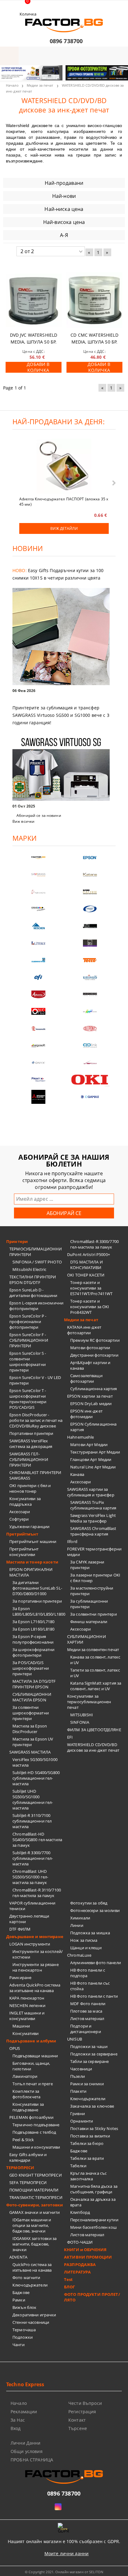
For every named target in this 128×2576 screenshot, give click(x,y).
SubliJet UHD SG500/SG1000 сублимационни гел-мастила (33, 1800)
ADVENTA (18, 2257)
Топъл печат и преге (33, 2084)
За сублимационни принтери (89, 1604)
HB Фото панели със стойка (90, 1986)
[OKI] (90, 1080)
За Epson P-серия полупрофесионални (33, 1639)
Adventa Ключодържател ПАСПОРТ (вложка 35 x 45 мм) (64, 501)
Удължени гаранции (29, 1527)
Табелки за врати (87, 2158)
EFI (70, 1737)
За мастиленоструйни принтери (92, 1591)
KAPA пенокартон (27, 1998)
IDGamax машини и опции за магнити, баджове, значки (32, 2225)
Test (69, 2279)
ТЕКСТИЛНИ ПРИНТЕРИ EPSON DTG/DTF (33, 1280)
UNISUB (75, 2039)
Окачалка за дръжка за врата (93, 2202)
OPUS (15, 2048)
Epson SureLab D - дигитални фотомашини (33, 1293)
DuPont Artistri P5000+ (89, 1254)
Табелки (78, 2166)
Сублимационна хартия (94, 1389)
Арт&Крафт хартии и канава (90, 1365)
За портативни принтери (37, 1601)
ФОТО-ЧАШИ (80, 2242)
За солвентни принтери (94, 1614)
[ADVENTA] (38, 994)
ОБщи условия (27, 2451)
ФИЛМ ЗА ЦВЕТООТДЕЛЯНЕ (94, 1730)
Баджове (21, 2292)
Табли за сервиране (89, 2061)
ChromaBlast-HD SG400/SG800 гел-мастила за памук (37, 1840)
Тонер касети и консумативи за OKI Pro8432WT (90, 1307)
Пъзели (78, 2076)
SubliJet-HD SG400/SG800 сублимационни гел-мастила (36, 1778)
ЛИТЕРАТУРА (77, 2272)
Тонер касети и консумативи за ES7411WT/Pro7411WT (91, 1288)
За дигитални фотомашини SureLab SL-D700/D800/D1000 (37, 1588)
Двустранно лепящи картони (29, 1919)
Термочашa (24, 2330)
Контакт (77, 2420)
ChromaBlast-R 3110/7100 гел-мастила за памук (37, 1893)
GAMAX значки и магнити (34, 2212)
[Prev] (10, 76)
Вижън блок (24, 2307)
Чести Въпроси (85, 2403)
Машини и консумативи (36, 2147)
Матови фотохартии (90, 1348)
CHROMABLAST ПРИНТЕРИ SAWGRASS (35, 1475)
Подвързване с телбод (34, 2132)
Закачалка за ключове (92, 2106)
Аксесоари (20, 1512)
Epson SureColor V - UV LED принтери (35, 1380)
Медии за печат (40, 85)
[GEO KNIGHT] (90, 1011)
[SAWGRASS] (38, 875)
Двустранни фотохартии (94, 1355)
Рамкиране (20, 1978)
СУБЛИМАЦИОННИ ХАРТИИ (87, 1639)
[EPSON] (90, 858)
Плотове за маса (86, 2011)
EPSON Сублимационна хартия (93, 1427)
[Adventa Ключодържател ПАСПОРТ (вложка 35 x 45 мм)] (64, 467)
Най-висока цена (64, 222)
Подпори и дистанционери (86, 2029)
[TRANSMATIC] (38, 1029)
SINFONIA (80, 1722)
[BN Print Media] (90, 943)
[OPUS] (38, 1011)
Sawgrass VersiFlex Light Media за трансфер (93, 1518)
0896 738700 (66, 41)
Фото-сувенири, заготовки (34, 2205)
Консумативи (25, 2033)
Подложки (23, 2337)
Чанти (18, 2345)
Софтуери (19, 1519)
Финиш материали (89, 1622)
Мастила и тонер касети (32, 1562)
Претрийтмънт (22, 1534)
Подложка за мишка (90, 1933)
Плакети (78, 2091)
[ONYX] (38, 1063)
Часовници (81, 2069)
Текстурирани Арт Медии (95, 1452)
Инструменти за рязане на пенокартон (36, 1967)
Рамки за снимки (87, 2084)
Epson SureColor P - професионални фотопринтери (28, 1322)
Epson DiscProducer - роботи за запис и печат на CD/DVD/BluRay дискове (36, 1420)
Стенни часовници (31, 2322)
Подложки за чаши (89, 2046)
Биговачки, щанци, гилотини (31, 2066)
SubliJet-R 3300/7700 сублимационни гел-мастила (33, 1858)
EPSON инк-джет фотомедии (86, 1414)
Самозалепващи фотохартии (86, 1378)
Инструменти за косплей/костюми (38, 1954)
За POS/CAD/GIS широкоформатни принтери (31, 1668)
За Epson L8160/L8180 (34, 1629)
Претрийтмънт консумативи (24, 1552)
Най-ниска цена (64, 209)
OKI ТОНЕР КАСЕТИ (86, 1275)
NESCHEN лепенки (27, 2005)
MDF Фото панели (88, 2004)
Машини (21, 2026)
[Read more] (64, 637)
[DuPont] (90, 1029)
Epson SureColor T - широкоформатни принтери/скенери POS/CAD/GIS (28, 1399)
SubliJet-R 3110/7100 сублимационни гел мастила (32, 1821)
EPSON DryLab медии (91, 1404)
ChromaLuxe (79, 1955)
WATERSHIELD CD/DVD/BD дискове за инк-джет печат (93, 1747)
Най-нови (64, 196)
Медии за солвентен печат (93, 1650)
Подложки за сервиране (94, 2054)
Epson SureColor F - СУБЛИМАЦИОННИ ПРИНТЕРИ (29, 1340)
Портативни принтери (31, 1433)
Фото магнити (26, 2278)
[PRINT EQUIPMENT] (38, 1080)
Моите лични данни (66, 2553)
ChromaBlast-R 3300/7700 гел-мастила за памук (94, 1244)
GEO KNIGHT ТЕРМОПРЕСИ (36, 2175)
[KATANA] (90, 875)
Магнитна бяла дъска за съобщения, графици (94, 2189)
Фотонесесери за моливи (95, 1910)
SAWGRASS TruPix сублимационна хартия (93, 1505)
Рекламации (24, 2412)
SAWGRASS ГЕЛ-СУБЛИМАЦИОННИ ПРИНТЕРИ (29, 1459)
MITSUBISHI (82, 1715)
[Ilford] (90, 892)
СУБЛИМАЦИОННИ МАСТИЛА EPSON (32, 1697)
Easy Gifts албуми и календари (28, 2157)
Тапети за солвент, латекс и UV (95, 1673)
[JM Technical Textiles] (90, 926)
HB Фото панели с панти (94, 1996)
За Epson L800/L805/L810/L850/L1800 (38, 1611)
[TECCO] (90, 960)
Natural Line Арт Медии (93, 1467)
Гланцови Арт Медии (91, 1459)
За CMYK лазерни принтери (87, 1565)
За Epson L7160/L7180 (34, 1622)
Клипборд (80, 2212)
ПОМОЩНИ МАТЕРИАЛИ (34, 2190)
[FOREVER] (38, 909)
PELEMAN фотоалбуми (31, 2117)
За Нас (18, 2420)
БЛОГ (70, 2287)
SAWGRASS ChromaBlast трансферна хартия (93, 1531)
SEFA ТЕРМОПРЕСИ (28, 2182)
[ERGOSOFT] (38, 1046)
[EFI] (38, 977)
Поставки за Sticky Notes (94, 2128)
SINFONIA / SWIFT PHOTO (37, 1262)
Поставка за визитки (90, 2136)
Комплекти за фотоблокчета (27, 2094)
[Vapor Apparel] (90, 909)
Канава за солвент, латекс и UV (95, 1660)
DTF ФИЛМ (20, 1929)
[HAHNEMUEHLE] (38, 892)
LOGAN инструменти (30, 1944)
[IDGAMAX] (90, 1097)
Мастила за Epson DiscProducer (30, 1729)
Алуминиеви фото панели (96, 1963)
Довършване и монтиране (35, 1937)
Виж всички (23, 821)
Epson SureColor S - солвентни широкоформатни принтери (28, 1362)
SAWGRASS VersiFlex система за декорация (31, 1444)
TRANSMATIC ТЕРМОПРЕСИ (36, 2197)
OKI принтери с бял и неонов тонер (30, 1488)
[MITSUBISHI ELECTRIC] (38, 1097)
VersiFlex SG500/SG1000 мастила (35, 1762)
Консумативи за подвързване (28, 2107)
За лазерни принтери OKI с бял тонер (95, 1578)
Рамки (19, 2300)
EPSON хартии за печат (90, 1396)
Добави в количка (38, 367)
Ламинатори (25, 2076)
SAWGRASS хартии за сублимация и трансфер (91, 1492)
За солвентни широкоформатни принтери (31, 1713)
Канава (77, 1474)
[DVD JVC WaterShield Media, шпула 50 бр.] (34, 300)
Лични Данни (26, 2443)
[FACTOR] (38, 858)
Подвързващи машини (35, 2056)
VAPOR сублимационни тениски (32, 1906)
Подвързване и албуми (31, 2041)
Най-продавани (64, 183)
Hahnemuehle (80, 1437)
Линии (77, 1925)
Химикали (80, 1918)
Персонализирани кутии (94, 2220)
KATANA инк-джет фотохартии (84, 1330)
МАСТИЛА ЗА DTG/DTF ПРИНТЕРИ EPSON (34, 1684)
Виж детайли (64, 528)
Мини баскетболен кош (94, 2227)
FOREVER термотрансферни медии (94, 1552)
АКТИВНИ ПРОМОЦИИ (88, 2257)
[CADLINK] (90, 1046)
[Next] (118, 76)
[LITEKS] (38, 943)
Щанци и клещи (86, 1948)
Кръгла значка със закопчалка (88, 2176)
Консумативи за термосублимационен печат (89, 1702)
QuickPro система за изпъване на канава (32, 2267)
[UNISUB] (90, 977)
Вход (16, 2428)
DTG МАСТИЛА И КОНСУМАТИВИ (87, 1265)
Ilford (72, 1541)
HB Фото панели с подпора (88, 1973)
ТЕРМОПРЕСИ (20, 2168)
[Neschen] (38, 926)
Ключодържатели (30, 2285)
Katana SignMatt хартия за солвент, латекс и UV (96, 1686)
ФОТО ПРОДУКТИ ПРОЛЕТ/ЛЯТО (92, 2297)
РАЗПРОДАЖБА (80, 2264)
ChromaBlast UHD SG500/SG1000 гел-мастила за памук (30, 1877)
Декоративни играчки (34, 2315)
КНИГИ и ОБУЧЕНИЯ (85, 2250)
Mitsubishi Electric (29, 1269)
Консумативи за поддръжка (25, 1501)
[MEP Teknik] (90, 1063)
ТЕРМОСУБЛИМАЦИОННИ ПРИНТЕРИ (36, 1252)
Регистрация (82, 2412)
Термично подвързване (36, 2125)
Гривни (78, 2114)
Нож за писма (84, 1940)
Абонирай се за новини (39, 815)
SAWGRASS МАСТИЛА (30, 1752)
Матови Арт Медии (89, 1445)
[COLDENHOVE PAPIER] (38, 960)
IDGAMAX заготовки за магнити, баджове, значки (35, 2244)
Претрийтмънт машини (33, 1541)
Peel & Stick (23, 2140)
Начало (12, 85)
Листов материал (87, 2018)
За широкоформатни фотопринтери (33, 1652)
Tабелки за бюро (87, 2143)
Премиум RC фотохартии (95, 1340)
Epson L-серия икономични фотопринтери (36, 1306)
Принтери (17, 1241)
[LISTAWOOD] (90, 994)
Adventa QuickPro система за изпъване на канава (35, 1988)
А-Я (64, 235)
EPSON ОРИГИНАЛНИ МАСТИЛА (31, 1572)
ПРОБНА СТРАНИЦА (32, 2460)
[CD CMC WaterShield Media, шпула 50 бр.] (94, 300)
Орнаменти (82, 2121)
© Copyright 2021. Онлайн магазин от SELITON (64, 2572)
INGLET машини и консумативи (27, 2016)
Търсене (78, 2428)
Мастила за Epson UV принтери (33, 1742)
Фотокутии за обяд (89, 1903)
